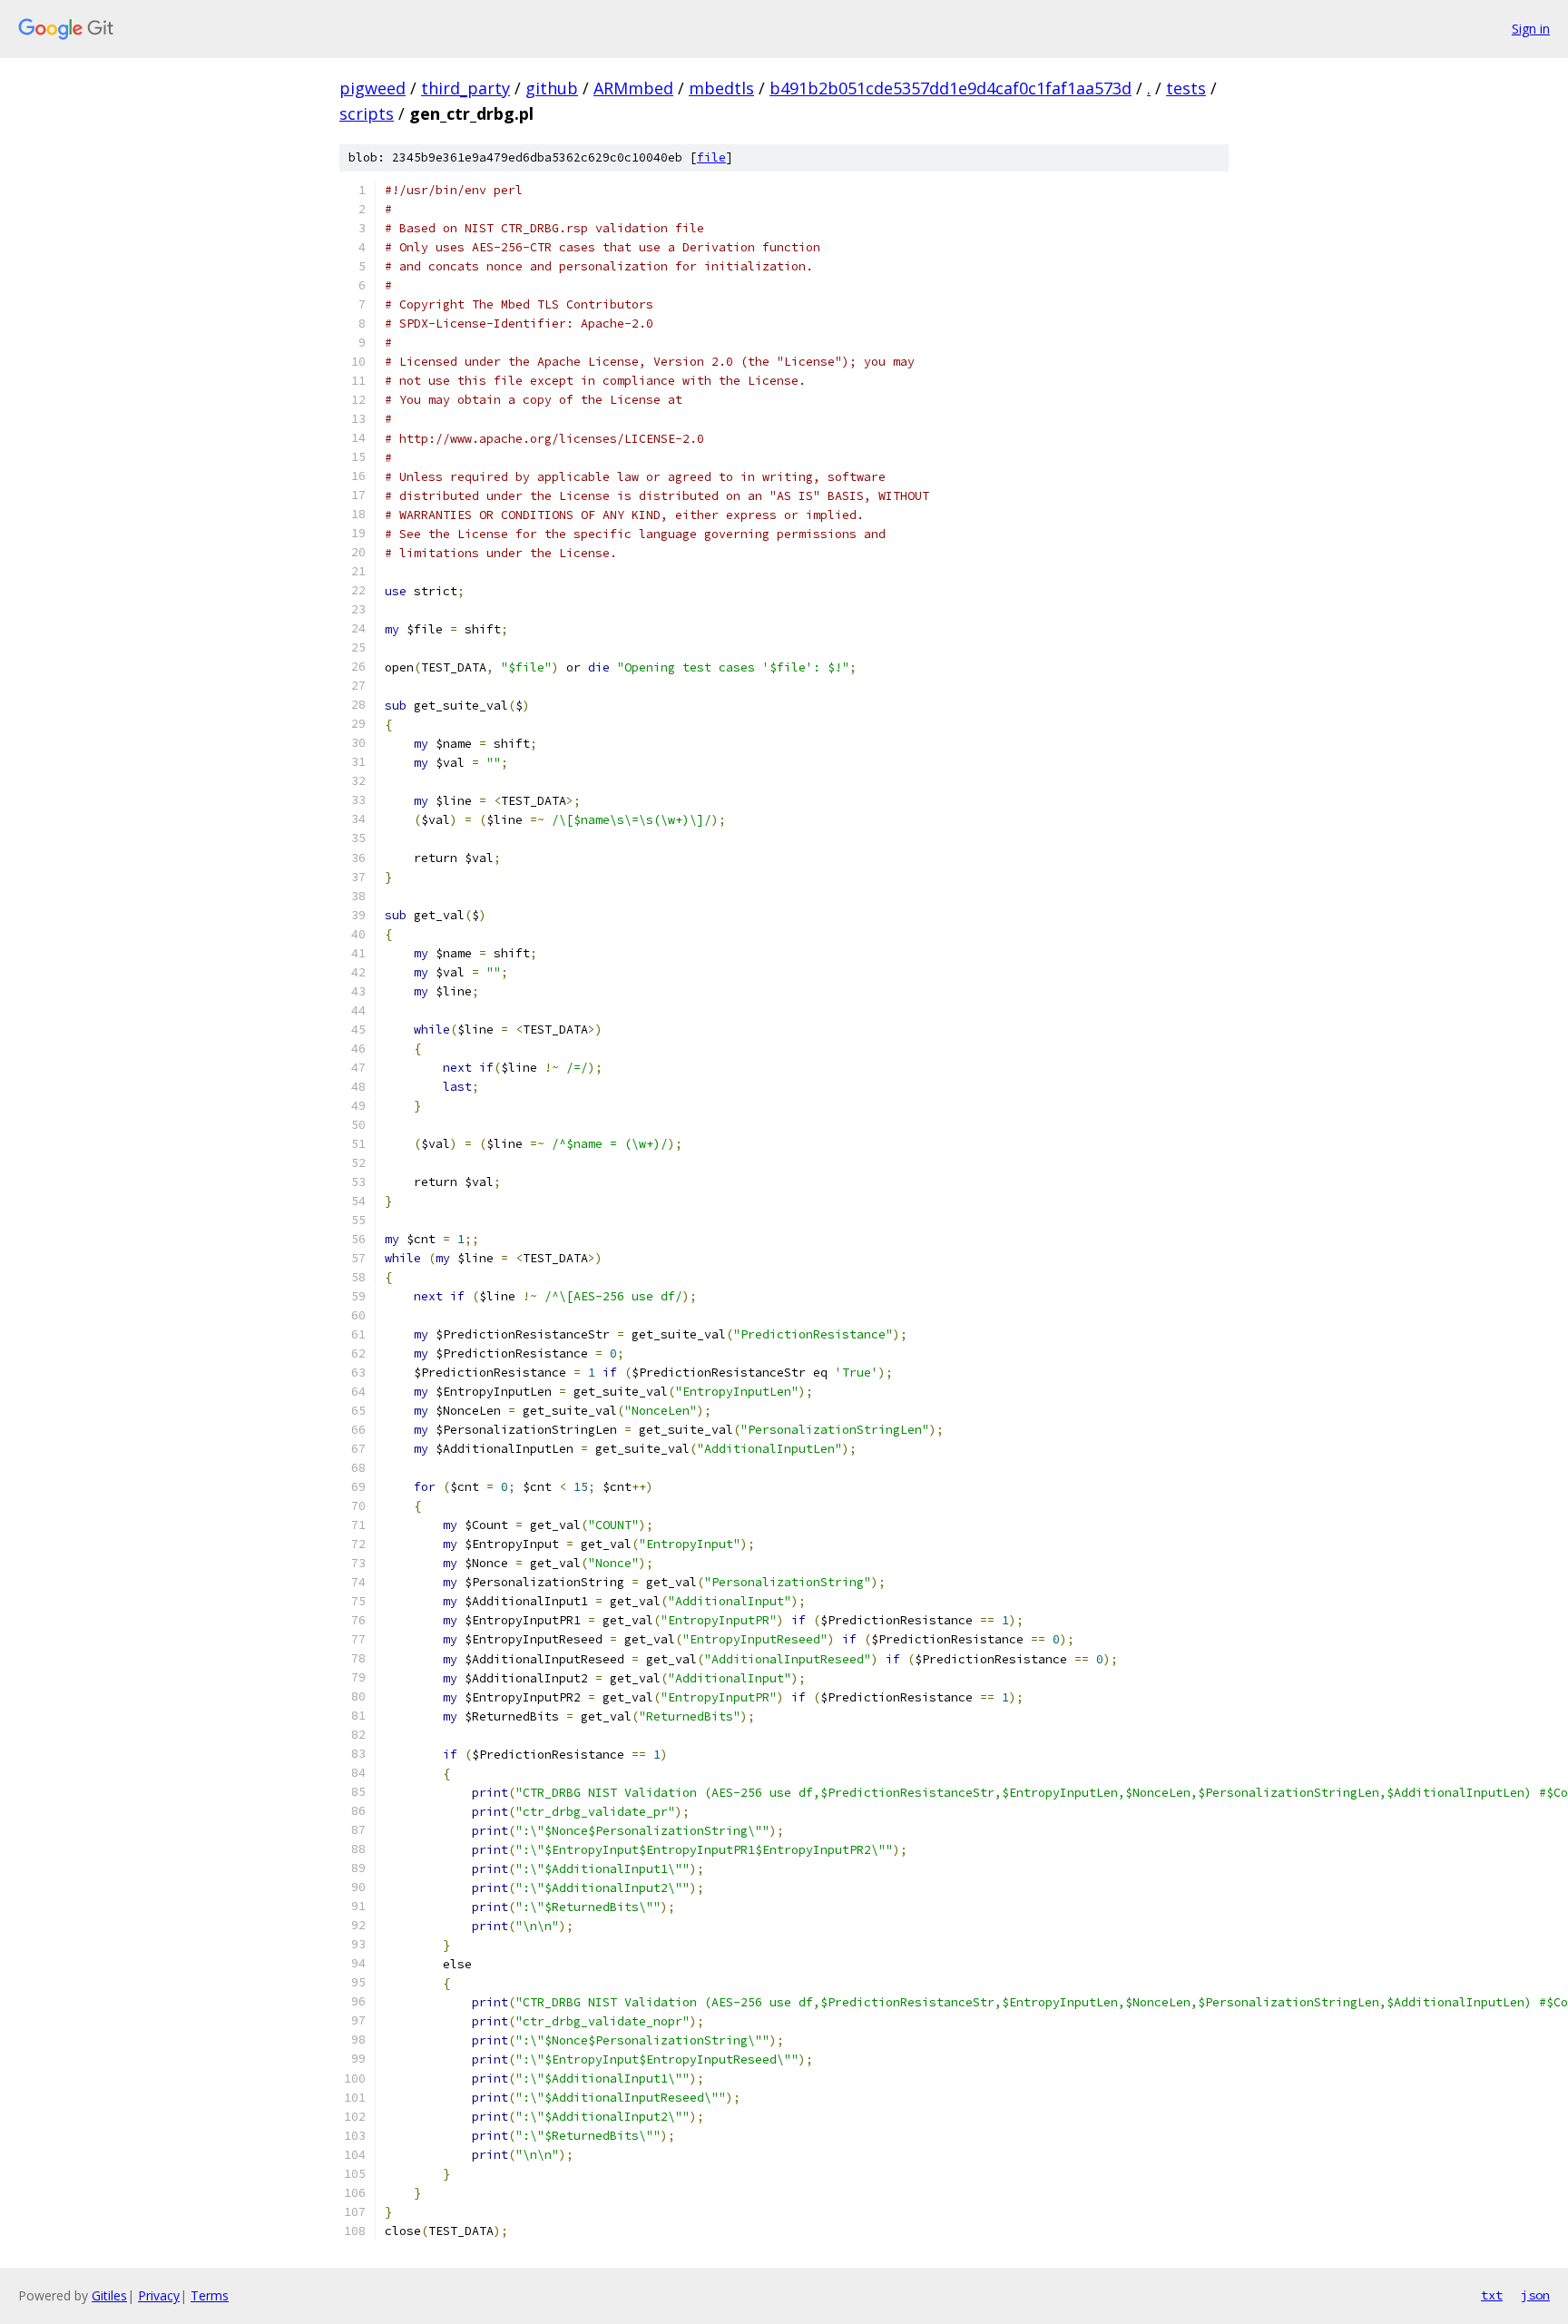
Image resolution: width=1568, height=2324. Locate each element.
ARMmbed (633, 88)
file (711, 157)
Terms (210, 2295)
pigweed (372, 88)
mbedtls (721, 88)
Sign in (1531, 29)
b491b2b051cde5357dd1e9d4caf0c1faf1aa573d (951, 88)
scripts (367, 113)
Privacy (159, 2295)
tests (1186, 88)
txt (1492, 2295)
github (552, 88)
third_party (465, 88)
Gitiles (109, 2295)
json (1535, 2295)
